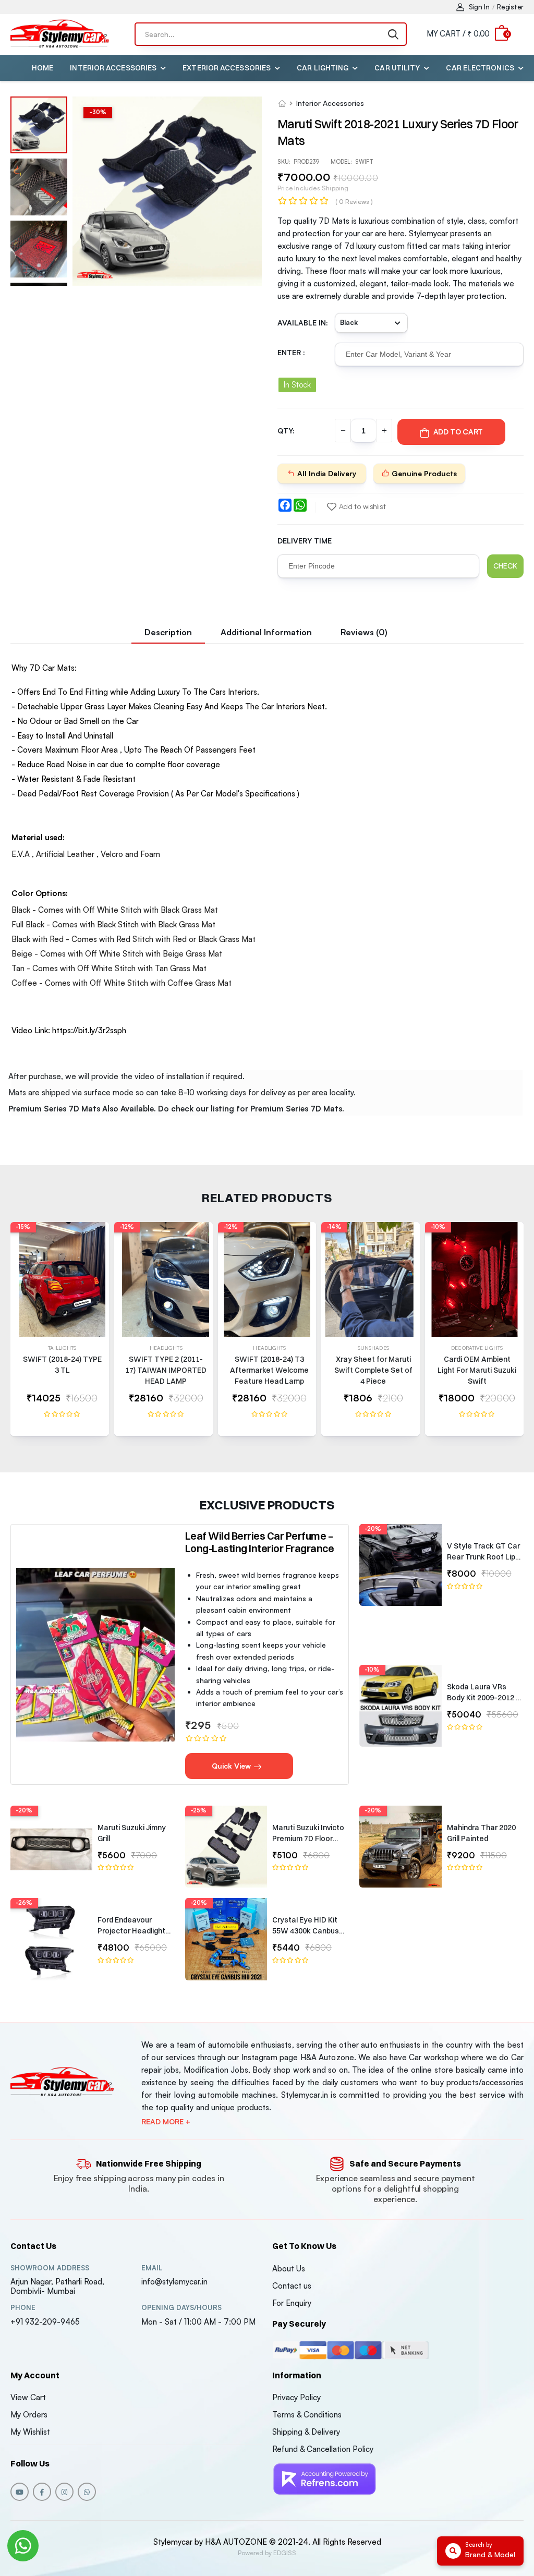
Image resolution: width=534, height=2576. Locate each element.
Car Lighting (323, 68)
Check (505, 566)
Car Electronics (480, 68)
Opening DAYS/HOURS (181, 2308)
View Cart (28, 2397)
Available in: (303, 323)
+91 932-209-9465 (45, 2322)
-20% (373, 1529)
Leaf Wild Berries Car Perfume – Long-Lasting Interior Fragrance (260, 1542)
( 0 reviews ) (354, 202)
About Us (289, 2269)
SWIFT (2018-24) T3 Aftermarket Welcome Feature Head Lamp (269, 1370)
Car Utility (397, 68)
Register (510, 7)
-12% (127, 1227)
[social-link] (20, 2492)
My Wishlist (30, 2432)
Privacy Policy (296, 2397)
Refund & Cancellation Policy (323, 2449)
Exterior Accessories (227, 68)
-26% (24, 1903)
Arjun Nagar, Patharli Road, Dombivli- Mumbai (57, 2286)
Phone (23, 2308)
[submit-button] (393, 34)
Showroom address (50, 2268)
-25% (198, 1810)
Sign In (479, 7)
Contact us (292, 2286)
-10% (438, 1227)
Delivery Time (305, 541)
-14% (334, 1227)
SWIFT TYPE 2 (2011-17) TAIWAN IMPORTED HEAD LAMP (166, 1370)
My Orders (29, 2415)
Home (43, 68)
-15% (23, 1227)
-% (98, 112)
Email (152, 2268)
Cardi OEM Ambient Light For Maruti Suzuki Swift (477, 1370)
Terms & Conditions (307, 2415)
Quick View (232, 1766)
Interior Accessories (113, 68)
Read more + (166, 2122)
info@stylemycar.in (174, 2282)
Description (168, 632)
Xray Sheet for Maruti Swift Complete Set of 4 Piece (373, 1370)
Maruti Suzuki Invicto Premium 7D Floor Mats (308, 1839)
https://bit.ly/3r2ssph (89, 1030)
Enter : (291, 352)
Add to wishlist (362, 506)
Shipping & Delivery (306, 2432)
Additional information (266, 632)
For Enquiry (292, 2303)
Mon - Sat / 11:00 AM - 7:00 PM (198, 2322)
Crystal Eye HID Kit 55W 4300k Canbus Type (306, 1931)
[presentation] (516, 1334)
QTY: (286, 431)
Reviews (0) (364, 632)
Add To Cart (458, 432)
